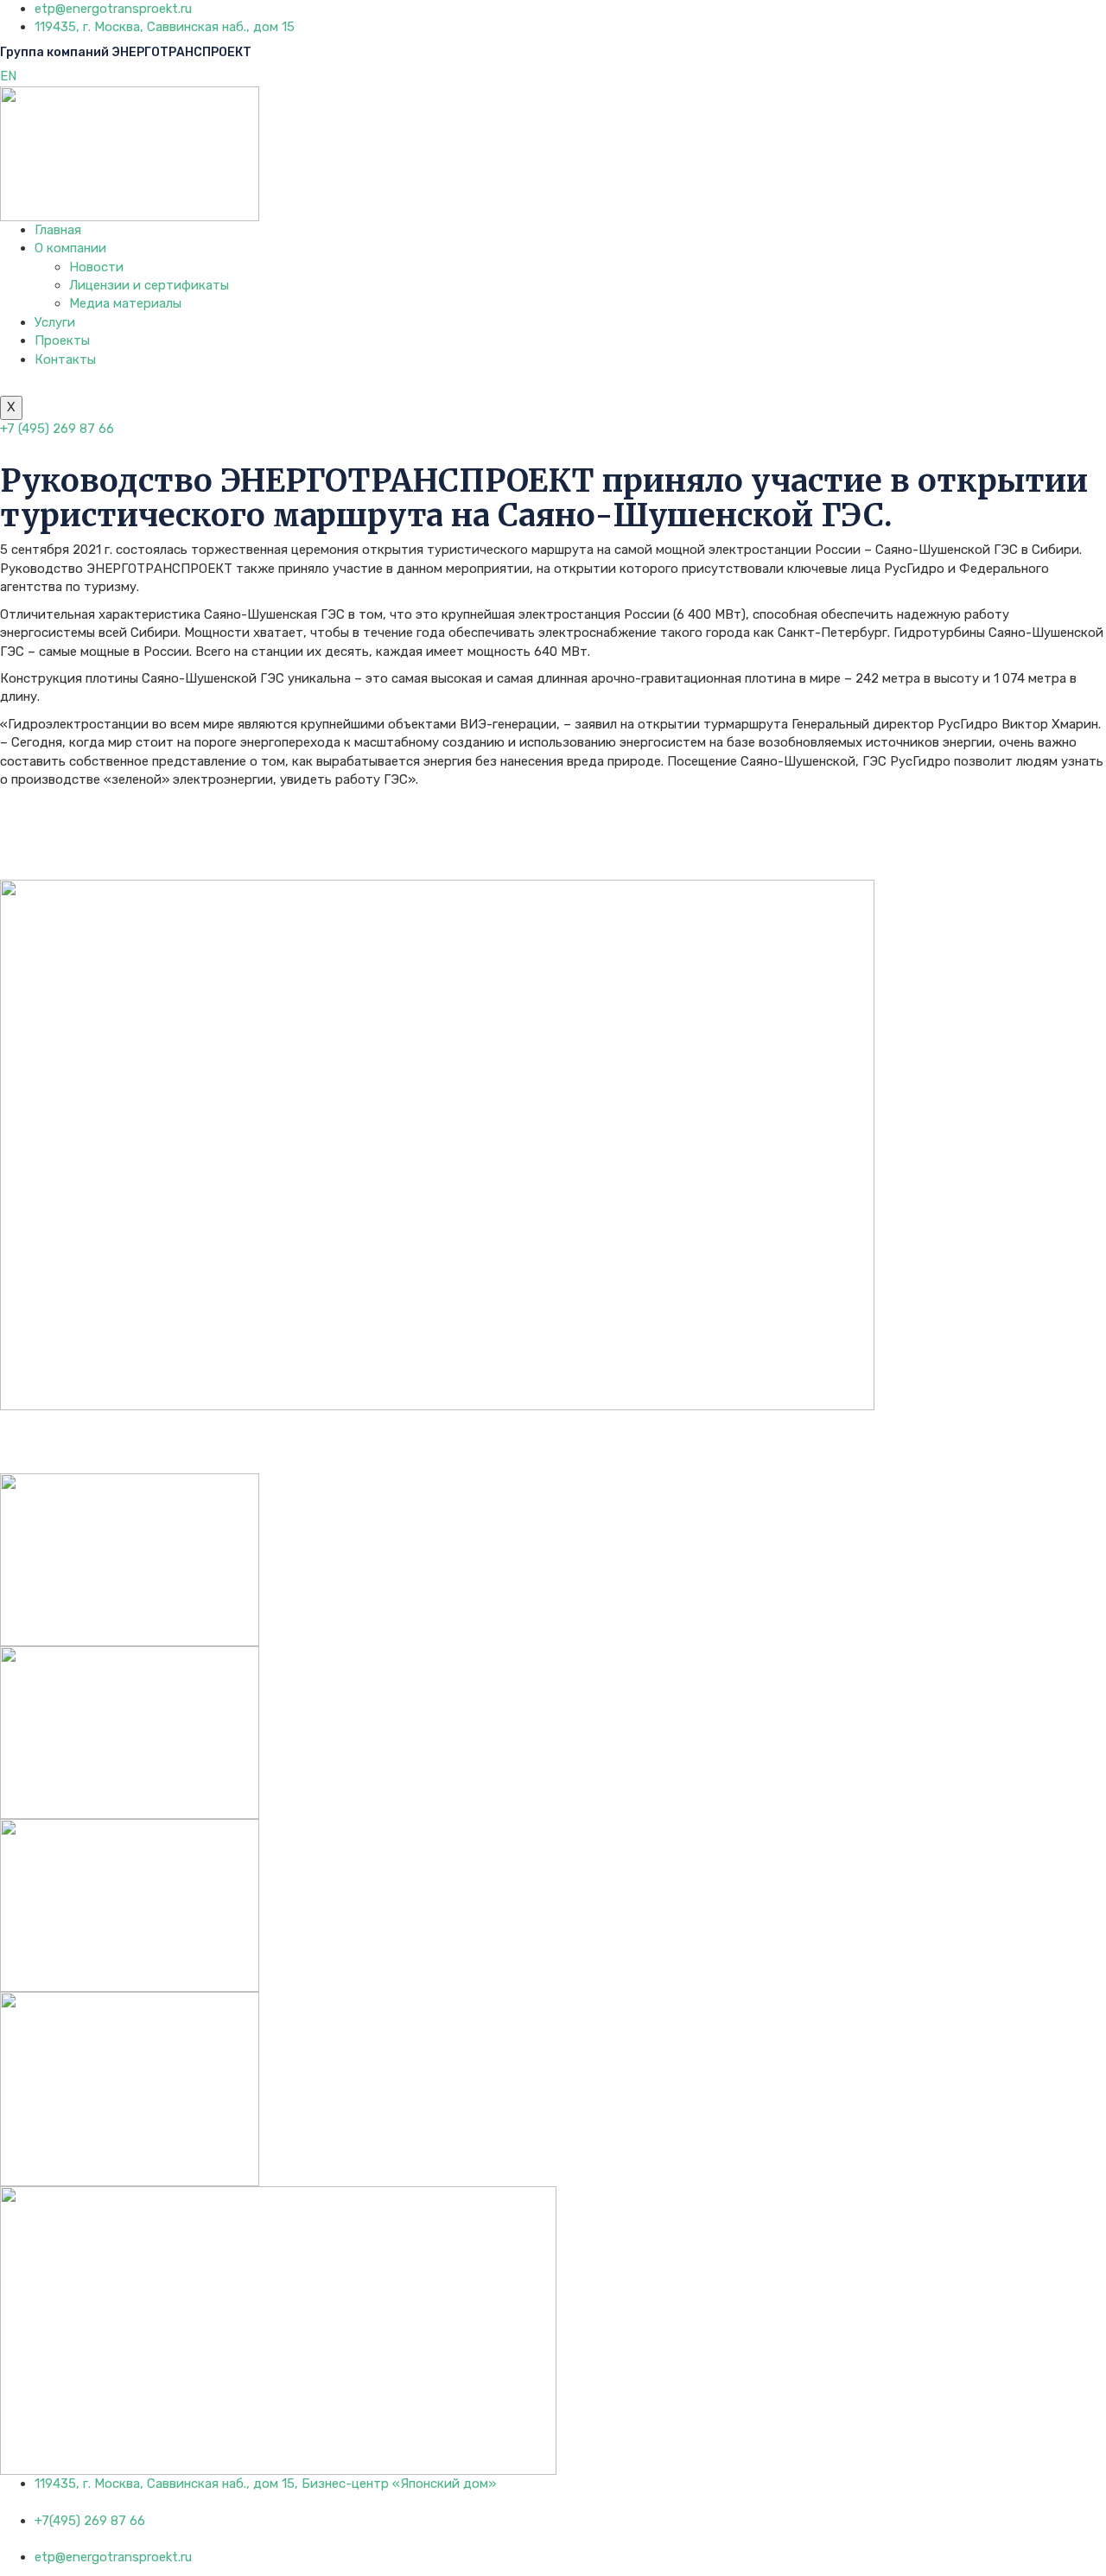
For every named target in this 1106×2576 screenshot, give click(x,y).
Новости (96, 267)
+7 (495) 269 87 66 (57, 429)
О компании (70, 248)
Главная (58, 230)
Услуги (55, 322)
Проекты (62, 340)
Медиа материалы (125, 303)
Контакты (65, 359)
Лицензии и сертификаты (149, 285)
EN (8, 76)
